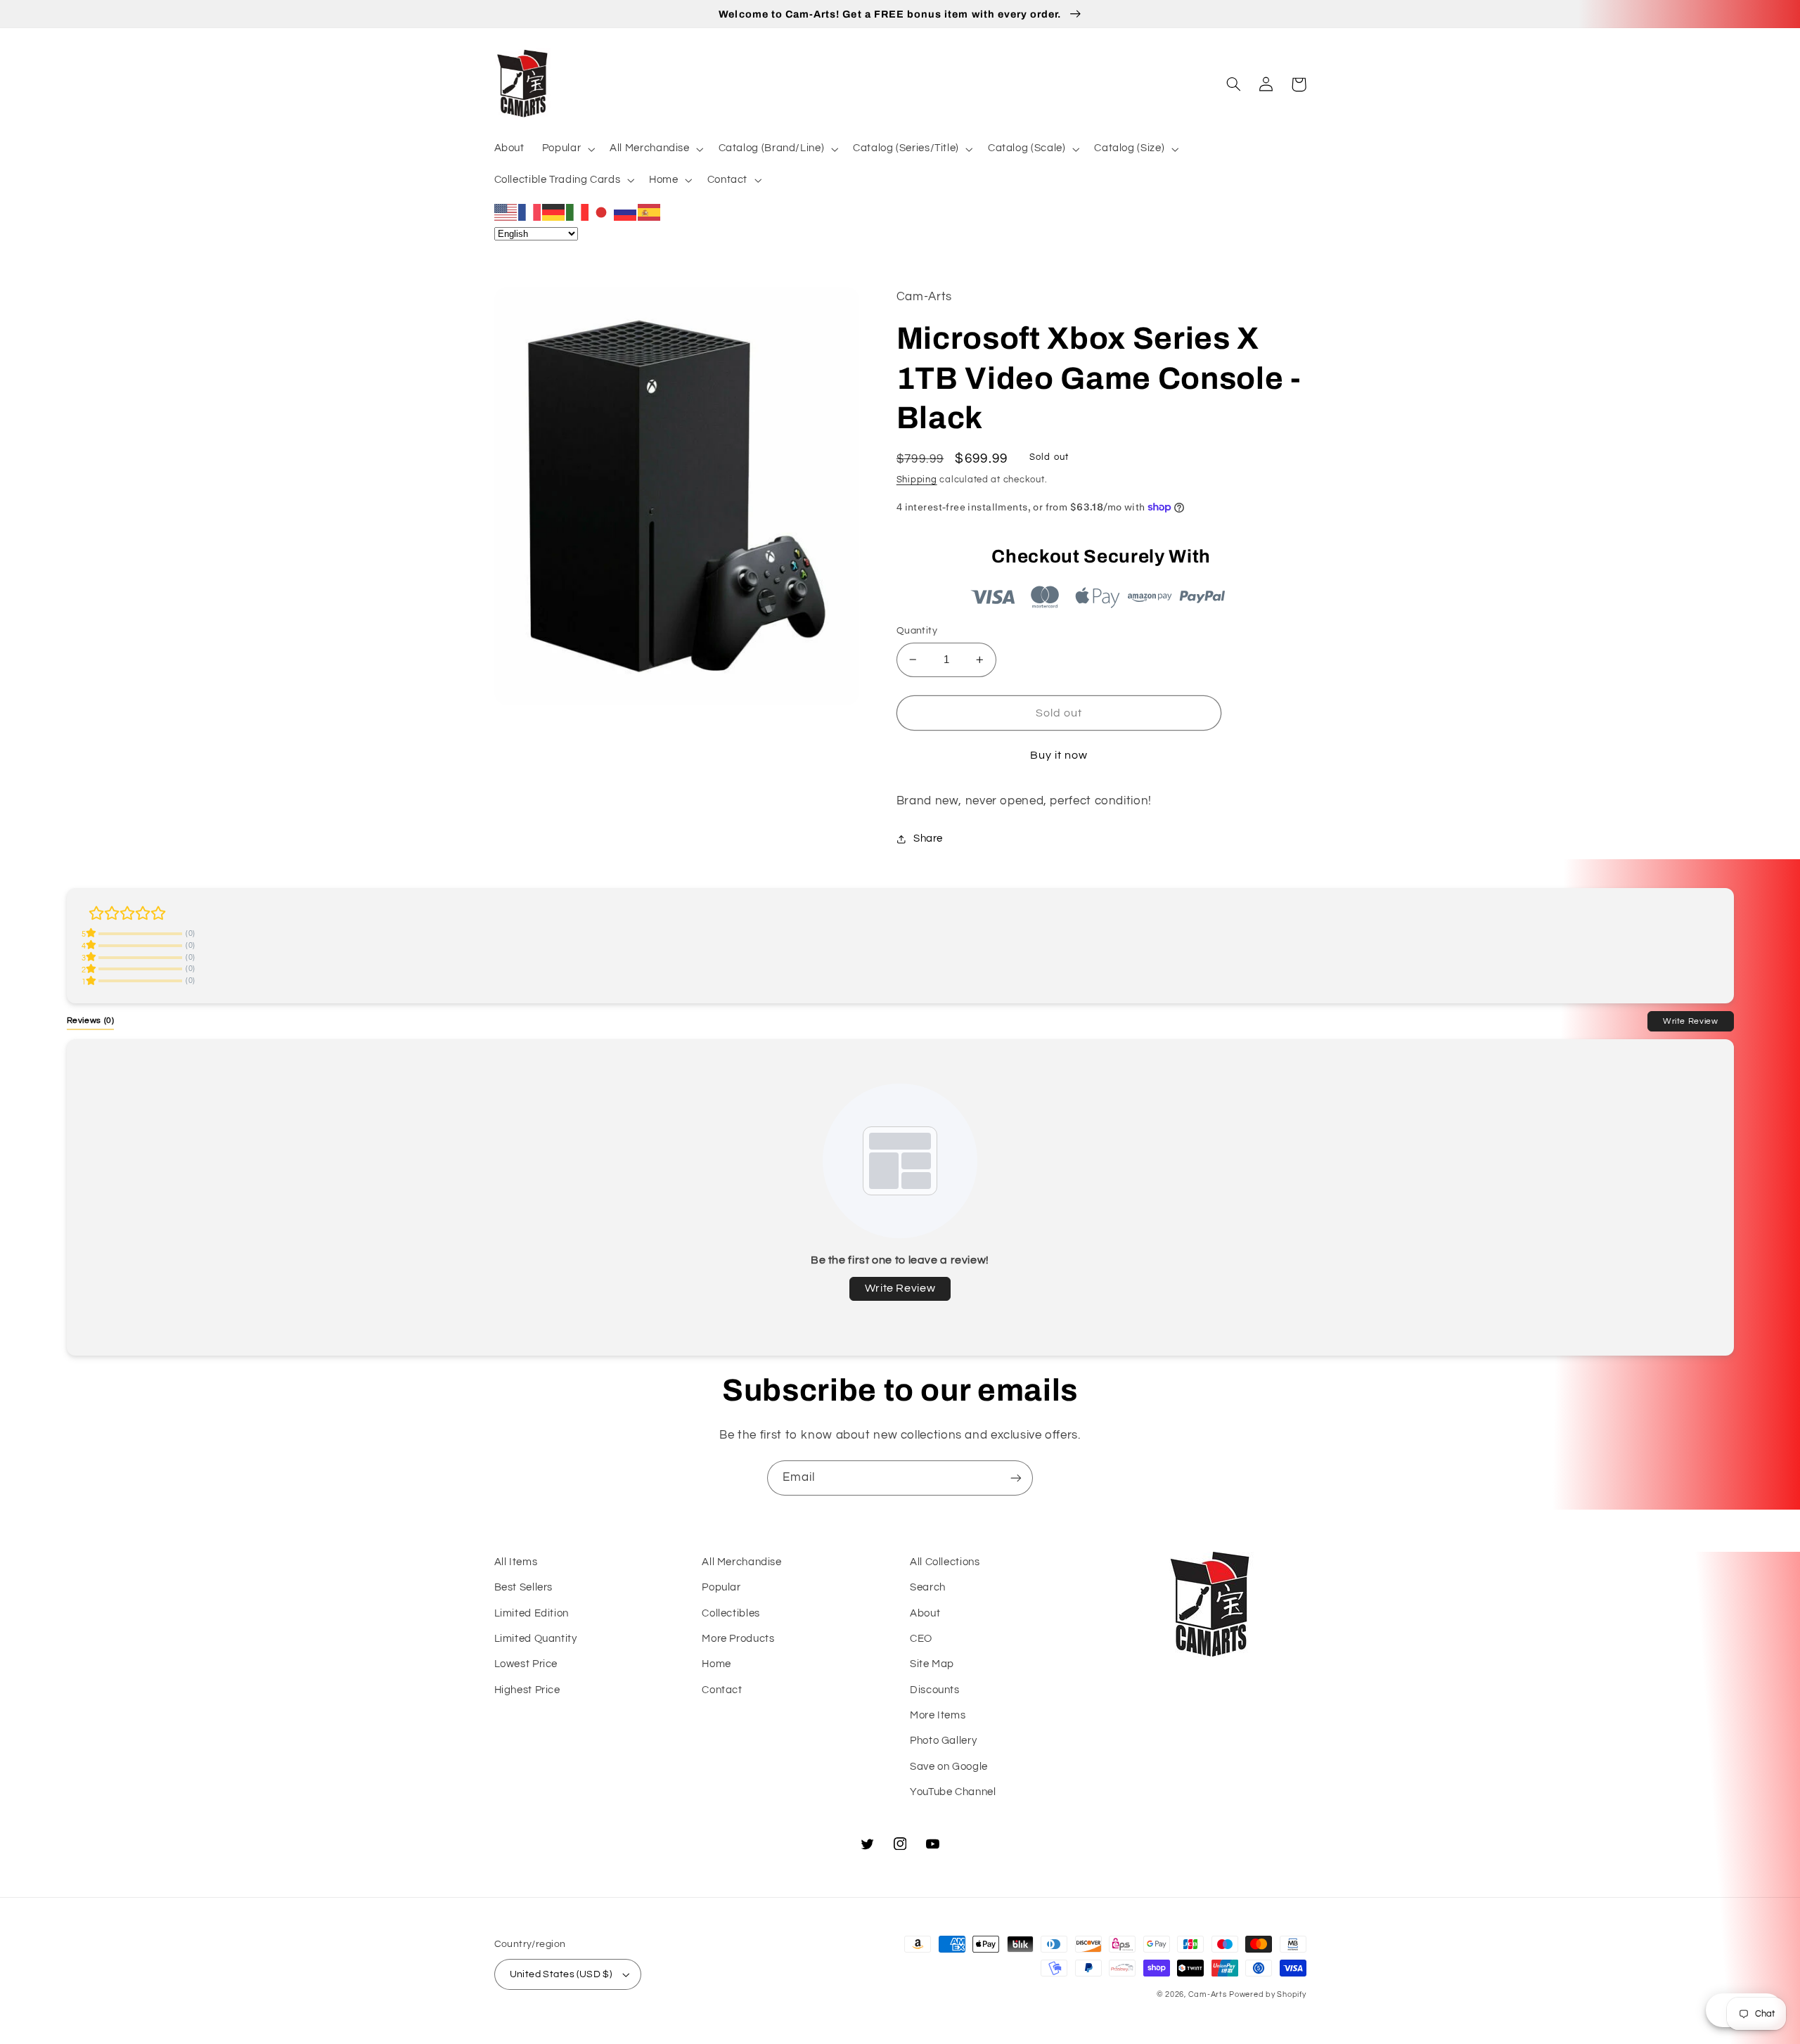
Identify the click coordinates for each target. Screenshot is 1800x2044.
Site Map (932, 1664)
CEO (921, 1639)
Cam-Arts (1208, 1994)
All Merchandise (741, 1562)
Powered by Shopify (1267, 1994)
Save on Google (949, 1767)
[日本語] (602, 212)
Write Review (1691, 1021)
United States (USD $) (561, 1974)
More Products (738, 1639)
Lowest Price (526, 1664)
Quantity (917, 631)
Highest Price (527, 1690)
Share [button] (928, 838)
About (925, 1613)
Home (716, 1664)
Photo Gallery (943, 1741)
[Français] (530, 212)
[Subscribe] (1016, 1478)
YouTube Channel (953, 1792)
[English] (506, 212)
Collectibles (731, 1613)
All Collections (945, 1562)
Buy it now (1059, 755)
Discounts (935, 1690)
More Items (938, 1715)
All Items (516, 1562)
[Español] (650, 212)
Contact (722, 1690)
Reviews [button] (91, 1020)
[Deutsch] (554, 212)
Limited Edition (532, 1613)
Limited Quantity (536, 1639)
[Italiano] (578, 212)
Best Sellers (524, 1587)
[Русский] (626, 212)
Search (928, 1587)
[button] (567, 149)
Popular (721, 1587)
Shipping (917, 480)
